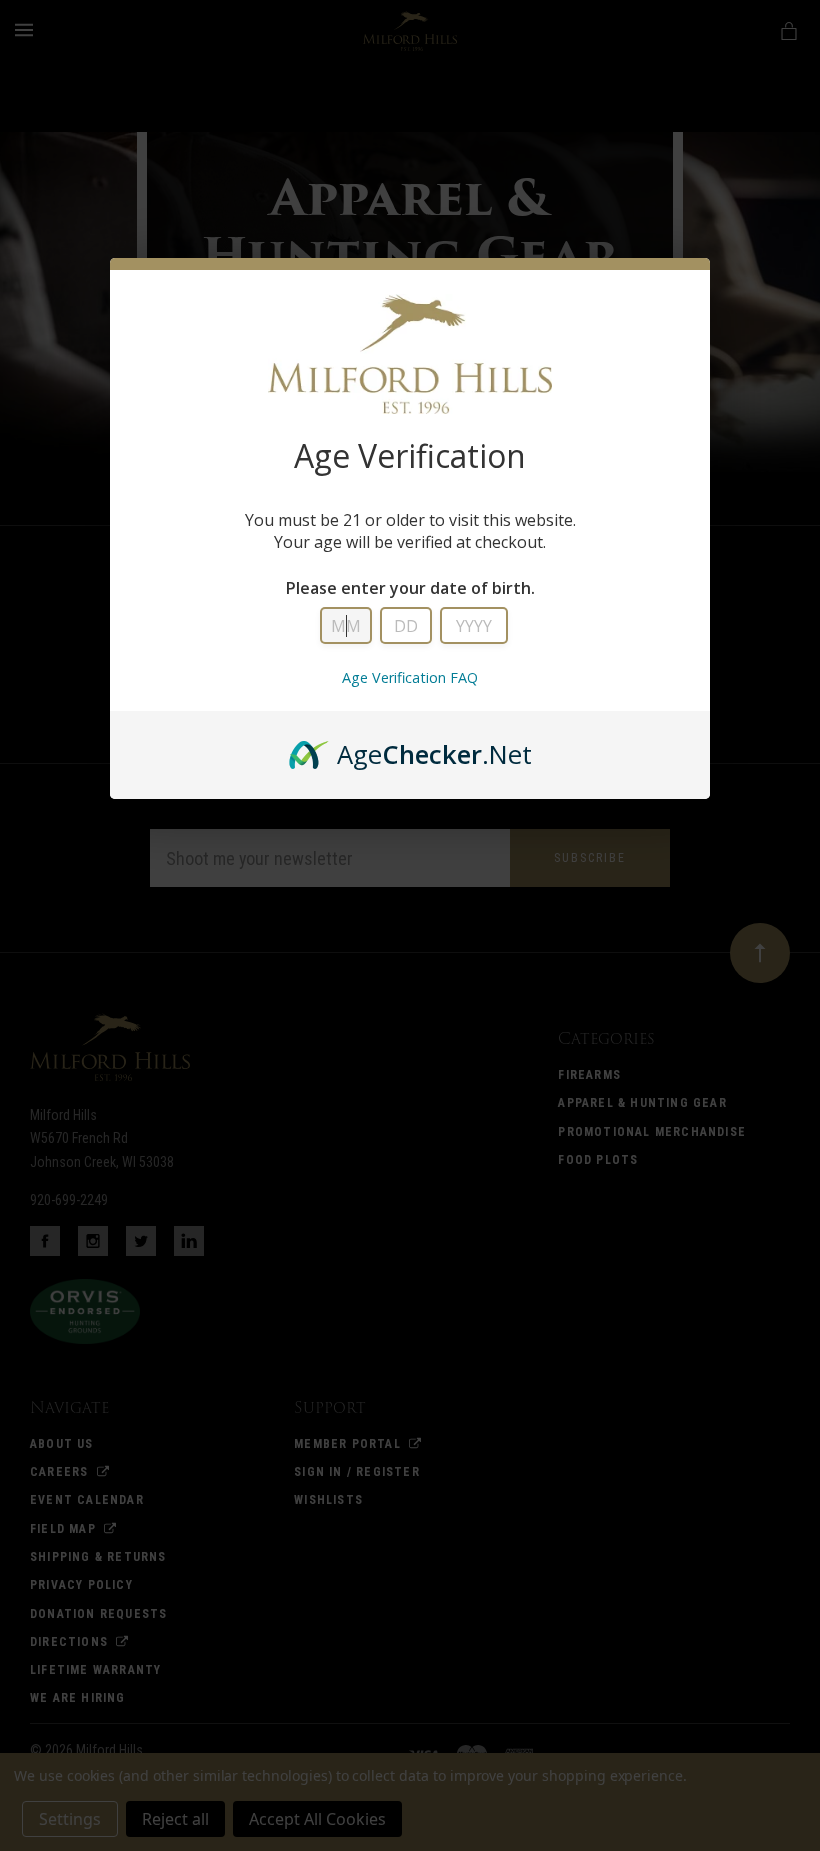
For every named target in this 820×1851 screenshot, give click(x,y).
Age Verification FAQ (410, 677)
